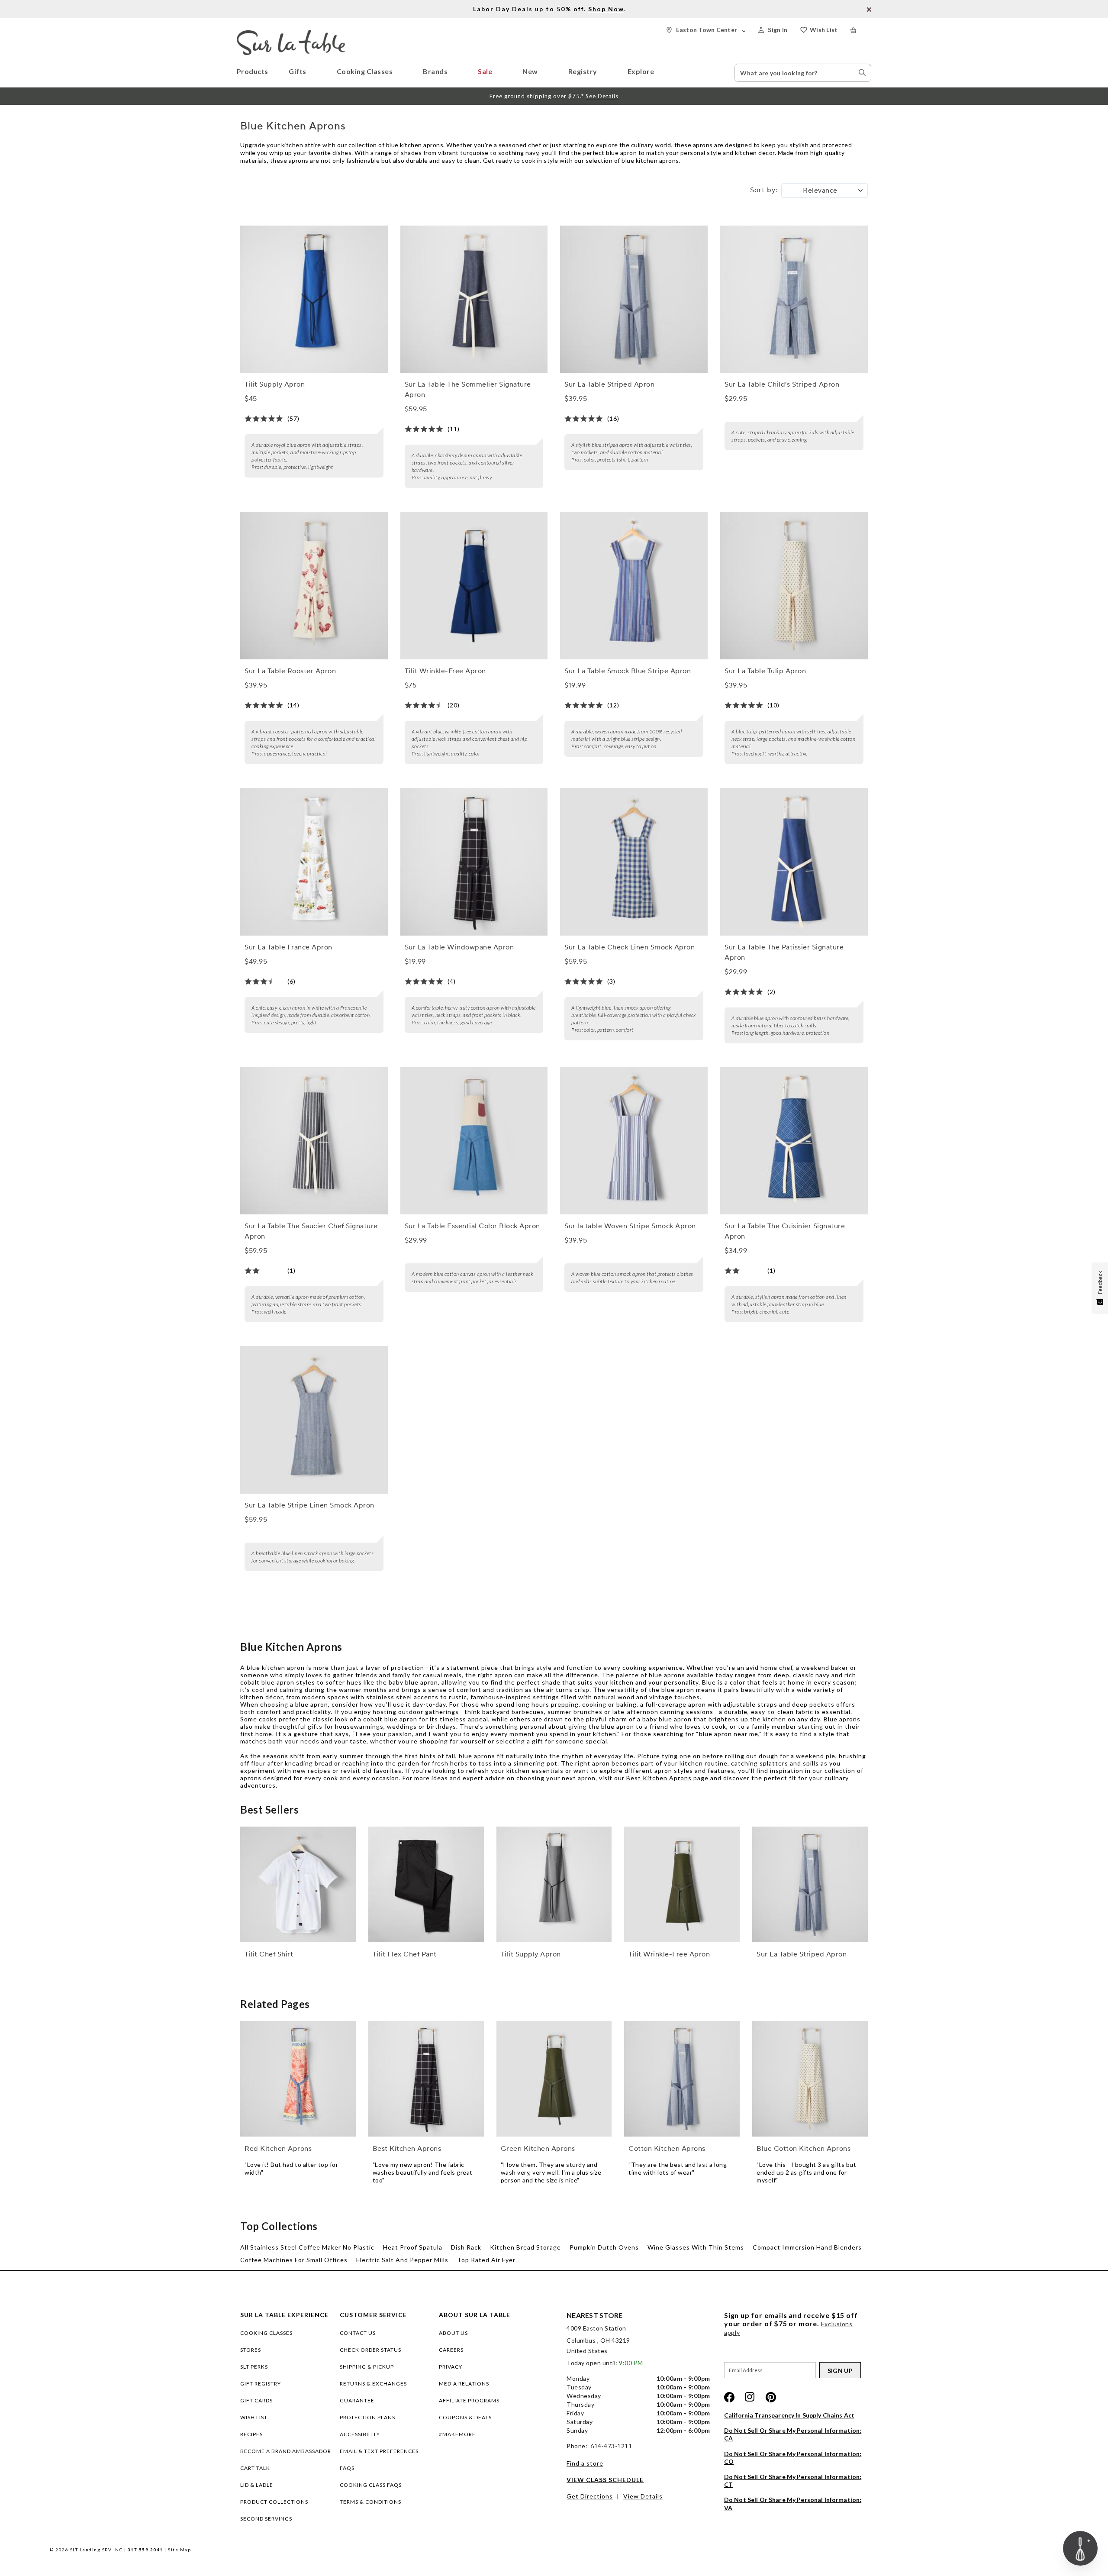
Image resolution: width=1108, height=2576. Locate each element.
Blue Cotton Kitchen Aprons (804, 2149)
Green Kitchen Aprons (538, 2149)
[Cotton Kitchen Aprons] (682, 2079)
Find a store (585, 2463)
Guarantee (357, 2400)
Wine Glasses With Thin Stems (696, 2247)
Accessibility (360, 2434)
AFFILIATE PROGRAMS (469, 2400)
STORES (251, 2350)
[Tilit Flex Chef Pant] (426, 1884)
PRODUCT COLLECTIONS (274, 2502)
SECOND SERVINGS (266, 2519)
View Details (643, 2496)
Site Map (179, 2550)
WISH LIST (254, 2417)
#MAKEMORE (457, 2434)
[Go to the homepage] (291, 34)
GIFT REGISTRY (261, 2384)
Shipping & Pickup (367, 2367)
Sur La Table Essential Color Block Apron (472, 1226)
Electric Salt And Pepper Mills (402, 2260)
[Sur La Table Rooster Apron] (314, 586)
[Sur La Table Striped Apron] (634, 299)
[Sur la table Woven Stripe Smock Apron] (634, 1141)
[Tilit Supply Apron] (314, 299)
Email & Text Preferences (379, 2451)
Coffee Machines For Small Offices (294, 2260)
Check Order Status (370, 2350)
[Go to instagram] (750, 2397)
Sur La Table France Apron (288, 947)
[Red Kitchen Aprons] (298, 2079)
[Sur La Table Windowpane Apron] (474, 862)
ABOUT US (453, 2333)
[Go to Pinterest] (771, 2397)
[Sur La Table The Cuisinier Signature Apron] (794, 1141)
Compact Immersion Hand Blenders (807, 2247)
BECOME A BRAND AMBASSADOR (286, 2451)
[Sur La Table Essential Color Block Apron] (474, 1141)
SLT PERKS (254, 2367)
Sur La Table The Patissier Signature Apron (784, 952)
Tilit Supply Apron (275, 384)
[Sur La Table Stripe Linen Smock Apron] (314, 1420)
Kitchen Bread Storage (525, 2247)
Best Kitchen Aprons (659, 1778)
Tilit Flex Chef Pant (405, 1954)
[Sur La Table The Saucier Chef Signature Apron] (314, 1141)
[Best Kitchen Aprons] (426, 2079)
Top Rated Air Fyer (486, 2260)
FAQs (347, 2468)
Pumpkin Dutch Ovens (604, 2247)
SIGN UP (840, 2371)
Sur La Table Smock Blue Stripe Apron (628, 671)
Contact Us (358, 2333)
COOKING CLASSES (266, 2333)
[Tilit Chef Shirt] (298, 1884)
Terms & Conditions (370, 2502)
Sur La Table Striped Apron (609, 384)
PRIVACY (451, 2367)
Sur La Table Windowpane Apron (459, 947)
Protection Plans (367, 2417)
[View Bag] (861, 30)
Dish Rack (466, 2247)
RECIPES (251, 2434)
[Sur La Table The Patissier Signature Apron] (794, 862)
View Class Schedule (605, 2480)
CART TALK (255, 2468)
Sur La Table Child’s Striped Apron (782, 384)
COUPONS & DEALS (465, 2417)
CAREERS (451, 2350)
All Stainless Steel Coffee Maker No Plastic (307, 2247)
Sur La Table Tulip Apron (765, 671)
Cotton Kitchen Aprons (667, 2149)
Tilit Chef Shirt (269, 1954)
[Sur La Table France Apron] (314, 862)
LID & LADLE (257, 2485)
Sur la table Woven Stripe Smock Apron (630, 1226)
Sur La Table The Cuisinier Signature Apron (785, 1231)
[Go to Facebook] (729, 2397)
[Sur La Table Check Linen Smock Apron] (634, 862)
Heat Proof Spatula (413, 2247)
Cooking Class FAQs (371, 2485)
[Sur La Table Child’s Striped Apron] (794, 299)
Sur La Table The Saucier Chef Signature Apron (311, 1231)
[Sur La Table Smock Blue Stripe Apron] (634, 586)
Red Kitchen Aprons (278, 2149)
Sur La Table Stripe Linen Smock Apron (309, 1505)
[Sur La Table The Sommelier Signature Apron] (474, 299)
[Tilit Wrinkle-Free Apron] (474, 586)
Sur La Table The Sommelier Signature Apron (468, 390)
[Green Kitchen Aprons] (554, 2079)
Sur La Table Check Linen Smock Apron (630, 947)
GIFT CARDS (256, 2400)
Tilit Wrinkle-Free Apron (445, 671)
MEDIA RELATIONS (464, 2384)
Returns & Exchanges (373, 2384)
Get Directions (590, 2496)
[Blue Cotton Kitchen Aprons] (810, 2079)
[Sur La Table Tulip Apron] (794, 586)
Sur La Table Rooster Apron (290, 671)
